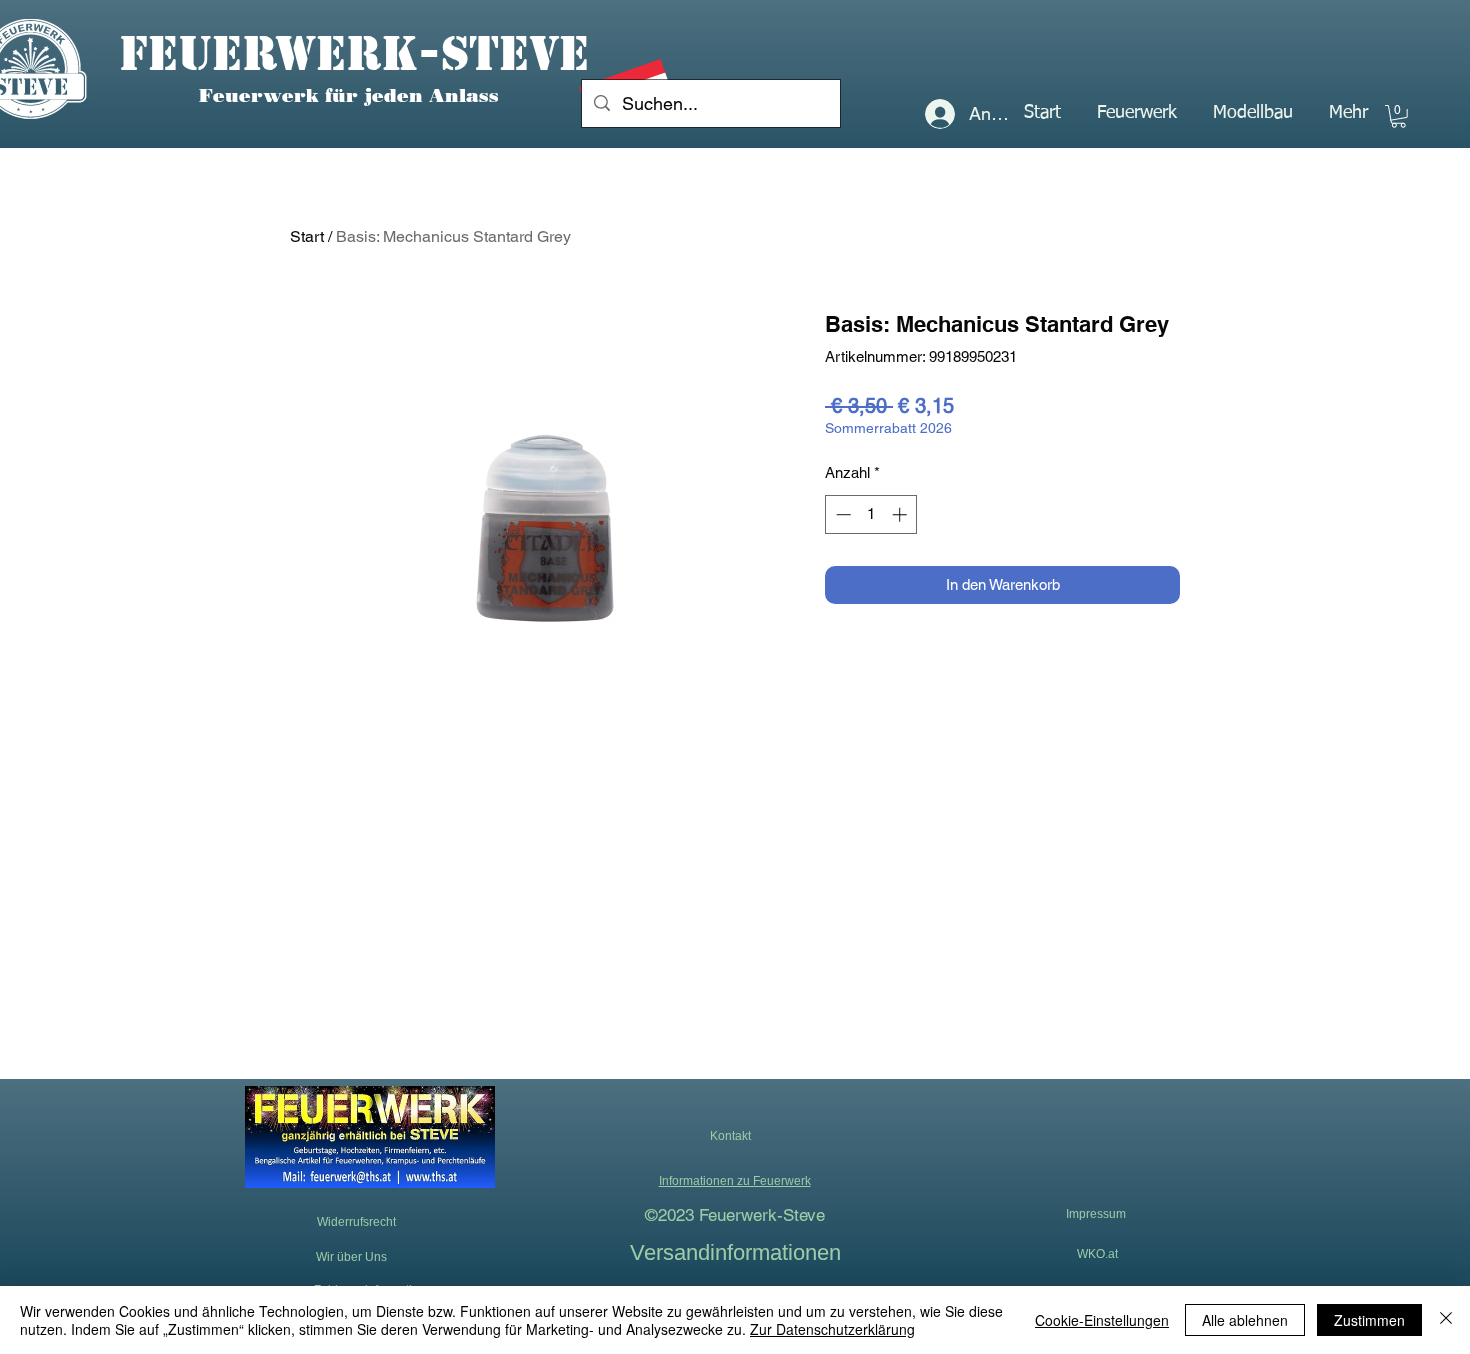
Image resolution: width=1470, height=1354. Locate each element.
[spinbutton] (871, 514)
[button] (1137, 113)
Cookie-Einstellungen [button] (1102, 1320)
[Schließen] (1446, 1320)
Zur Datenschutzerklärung (832, 1329)
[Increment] (901, 514)
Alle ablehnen (1245, 1320)
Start (307, 236)
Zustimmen (1369, 1320)
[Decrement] (841, 514)
